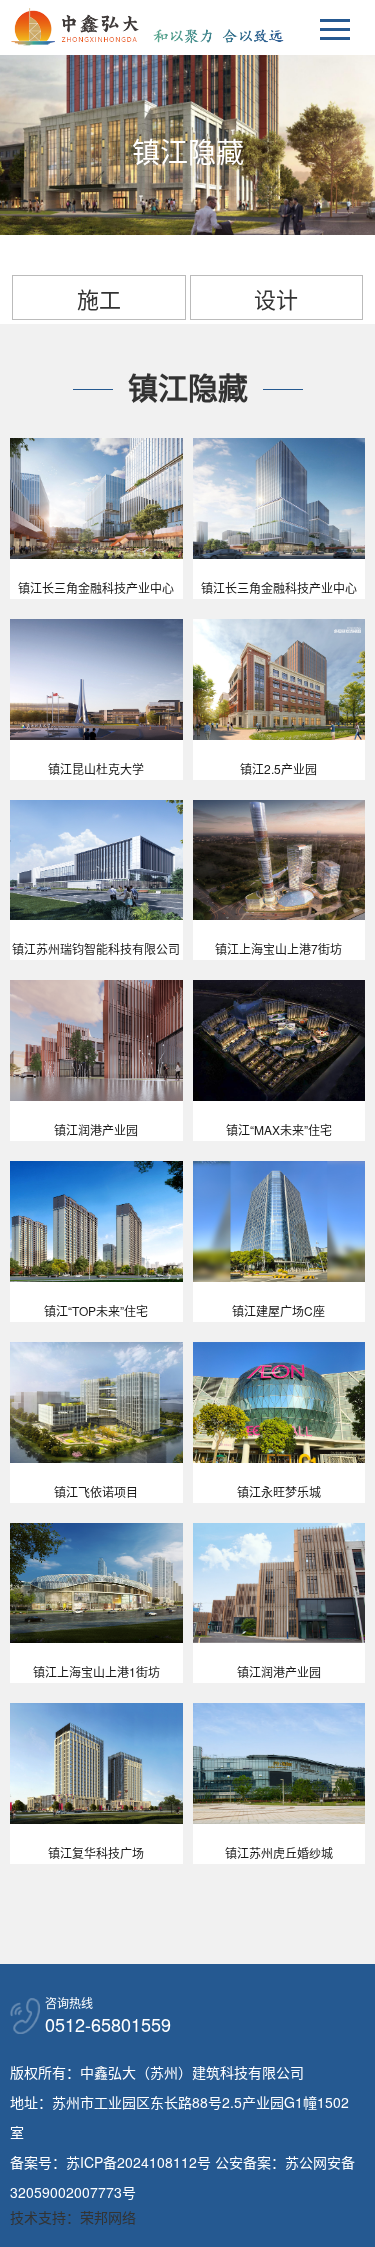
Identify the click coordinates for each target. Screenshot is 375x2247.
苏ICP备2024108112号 (138, 2162)
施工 (99, 298)
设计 (276, 298)
